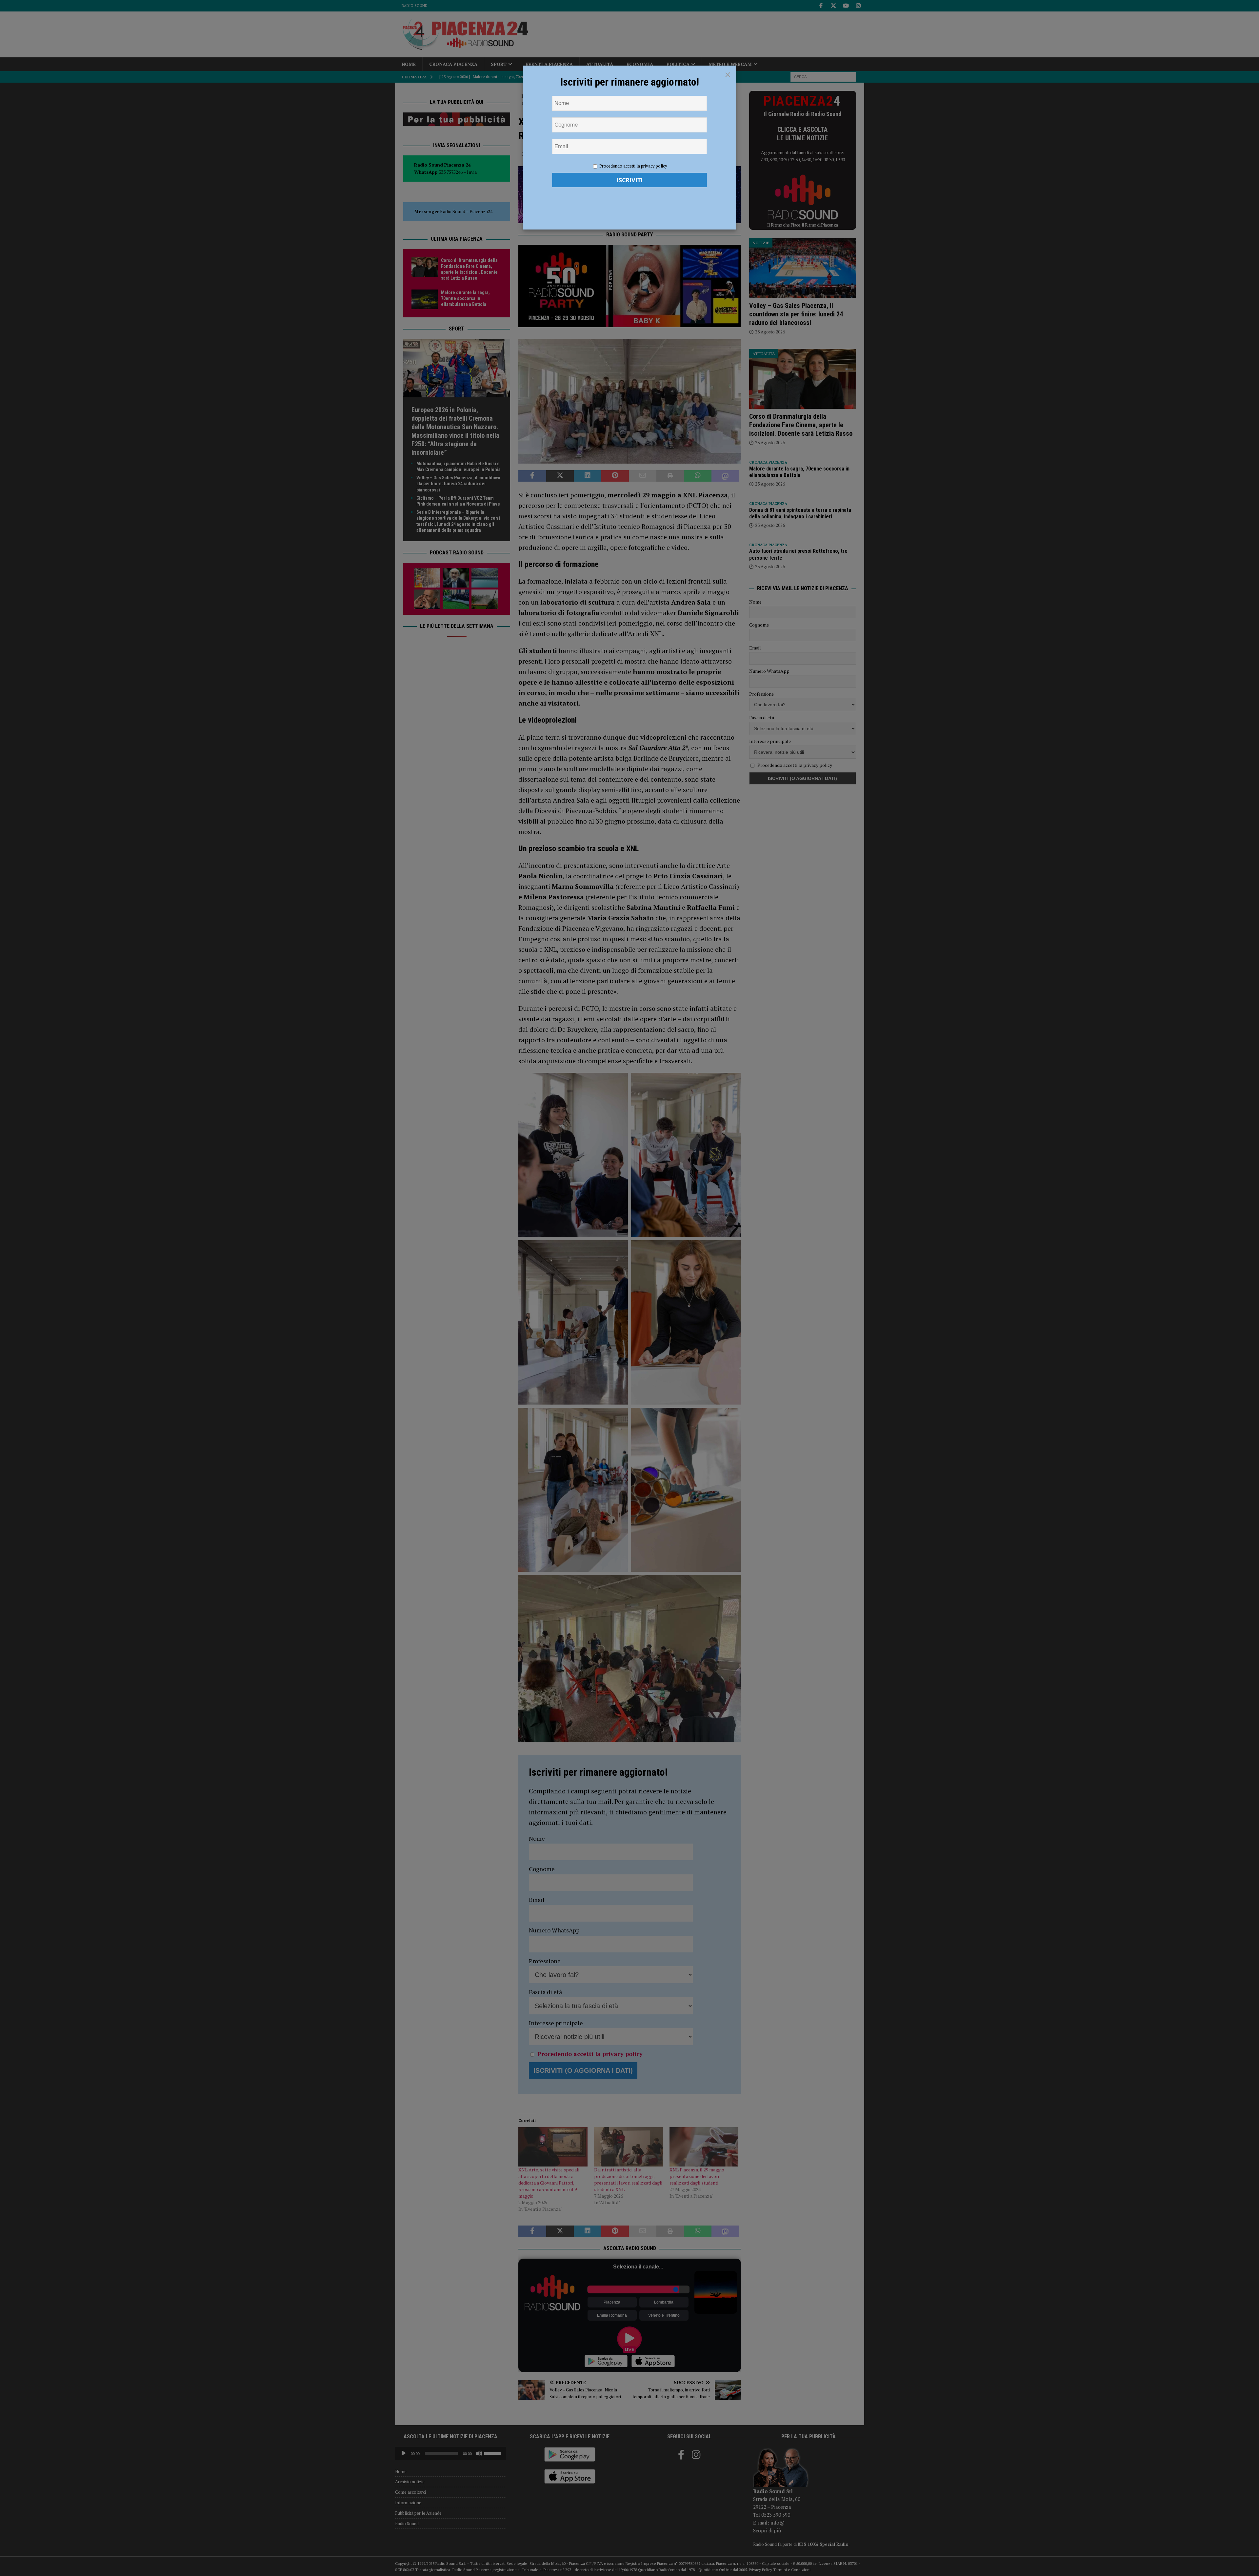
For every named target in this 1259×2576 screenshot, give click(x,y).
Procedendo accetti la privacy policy (633, 166)
